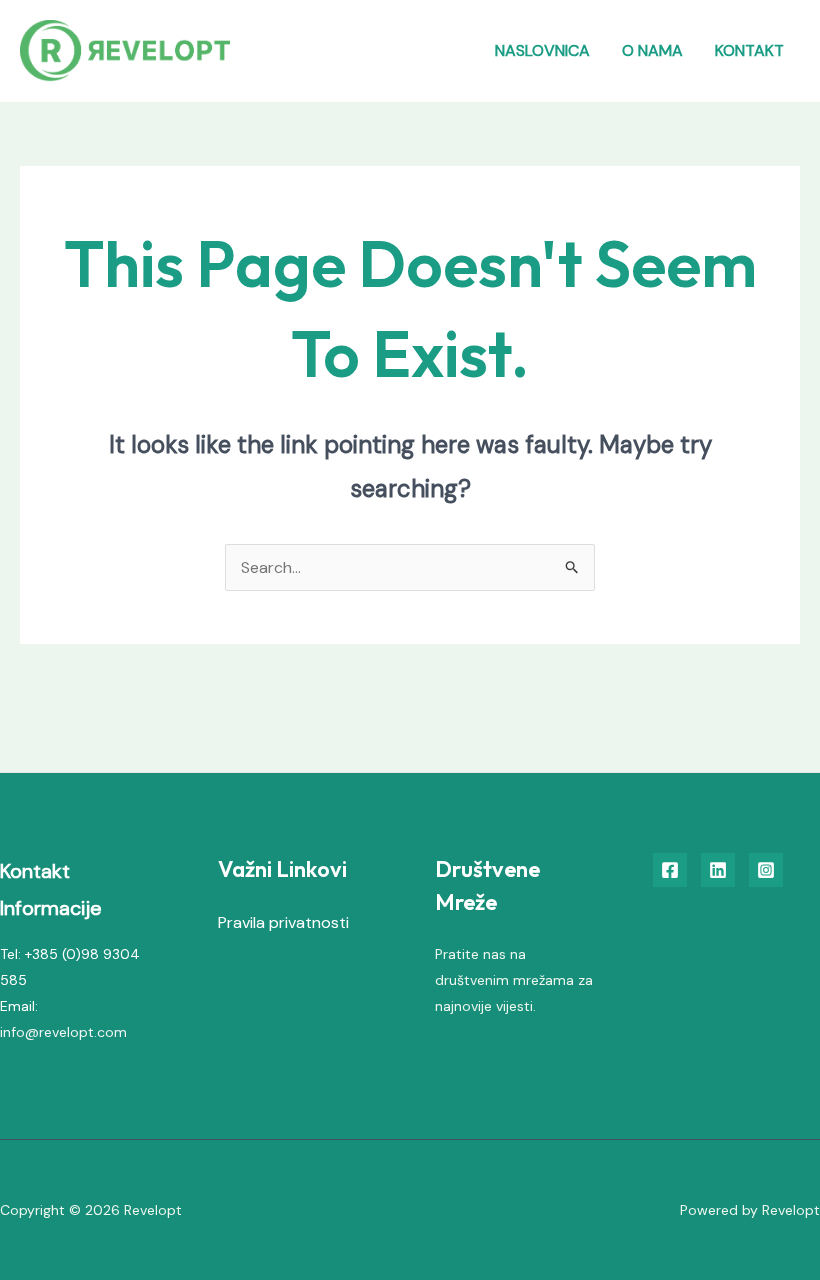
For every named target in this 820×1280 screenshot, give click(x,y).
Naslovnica (542, 50)
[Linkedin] (718, 870)
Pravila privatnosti (283, 922)
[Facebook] (670, 870)
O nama (652, 50)
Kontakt (749, 50)
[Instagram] (766, 870)
